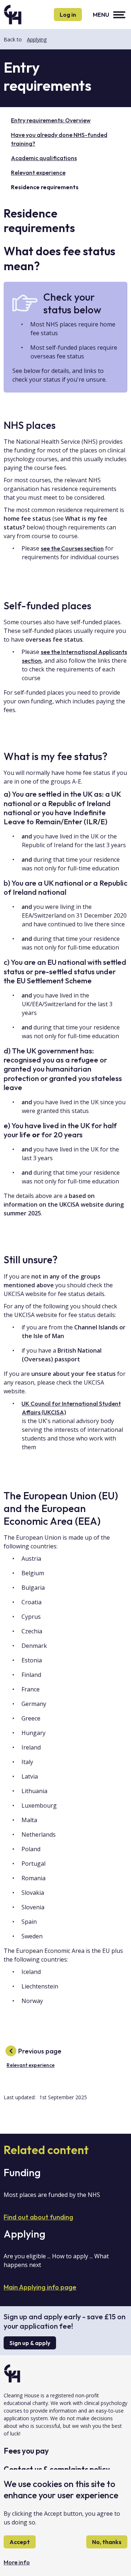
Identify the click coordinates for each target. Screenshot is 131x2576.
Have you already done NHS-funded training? (59, 139)
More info (17, 2562)
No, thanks (107, 2542)
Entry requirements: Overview (51, 120)
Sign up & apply (30, 2343)
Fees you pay (26, 2451)
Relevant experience (38, 172)
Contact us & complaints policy (57, 2469)
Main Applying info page (40, 2287)
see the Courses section (72, 548)
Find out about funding (38, 2217)
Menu (101, 15)
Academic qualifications (44, 158)
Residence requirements (45, 187)
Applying (37, 39)
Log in (68, 15)
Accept (20, 2542)
